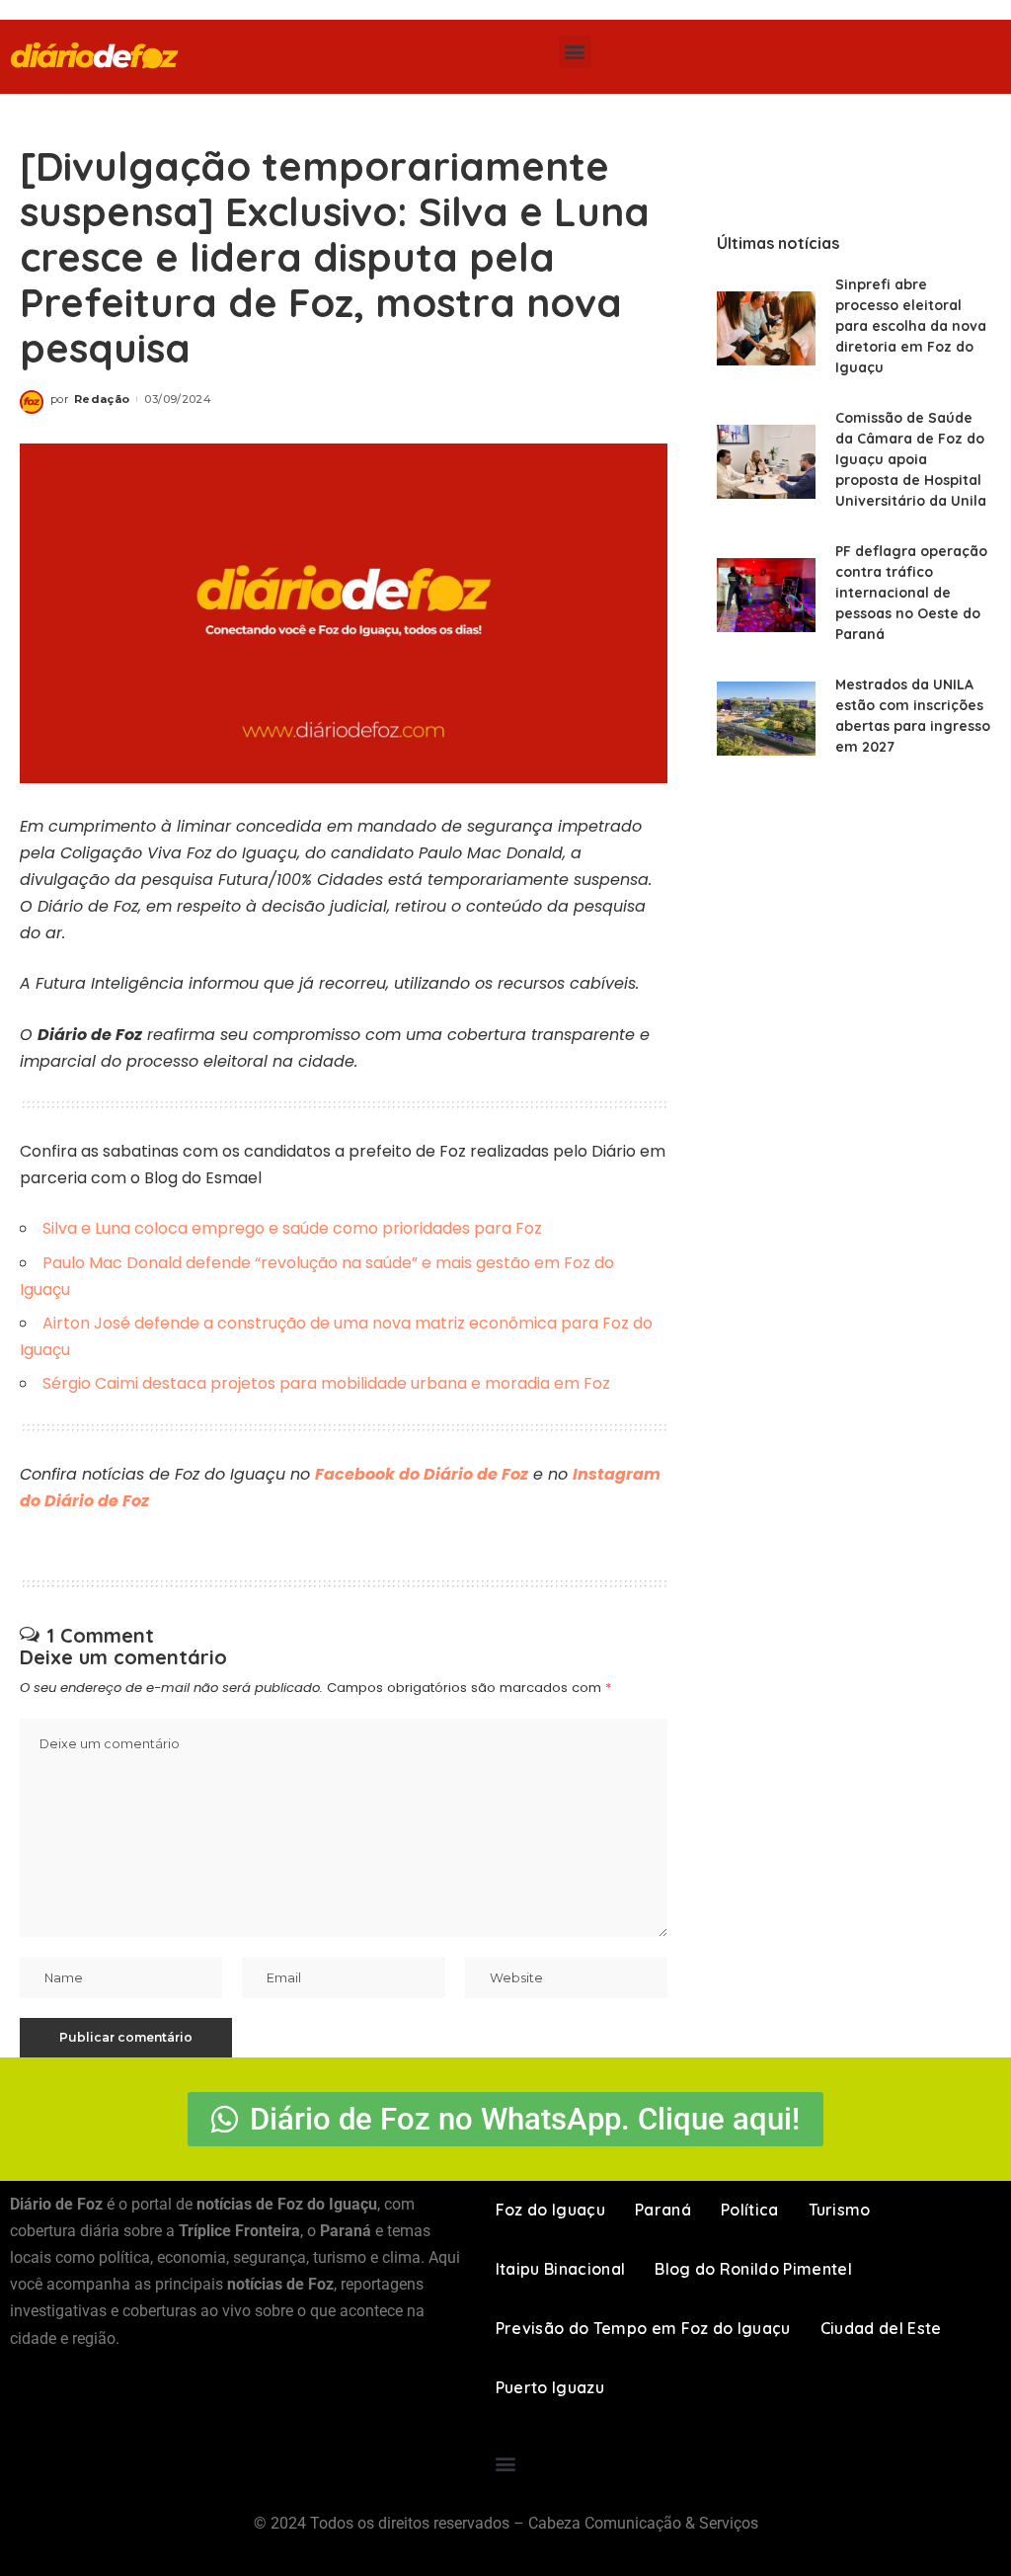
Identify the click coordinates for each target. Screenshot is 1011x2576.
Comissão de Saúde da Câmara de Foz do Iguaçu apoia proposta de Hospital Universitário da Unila (911, 459)
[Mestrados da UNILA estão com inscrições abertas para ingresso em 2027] (766, 719)
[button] (575, 52)
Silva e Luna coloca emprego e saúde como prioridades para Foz (292, 1228)
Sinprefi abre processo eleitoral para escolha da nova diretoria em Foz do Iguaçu (911, 326)
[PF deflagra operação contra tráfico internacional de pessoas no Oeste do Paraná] (766, 595)
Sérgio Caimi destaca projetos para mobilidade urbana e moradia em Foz (326, 1383)
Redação (102, 399)
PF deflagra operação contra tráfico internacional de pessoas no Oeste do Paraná (911, 593)
